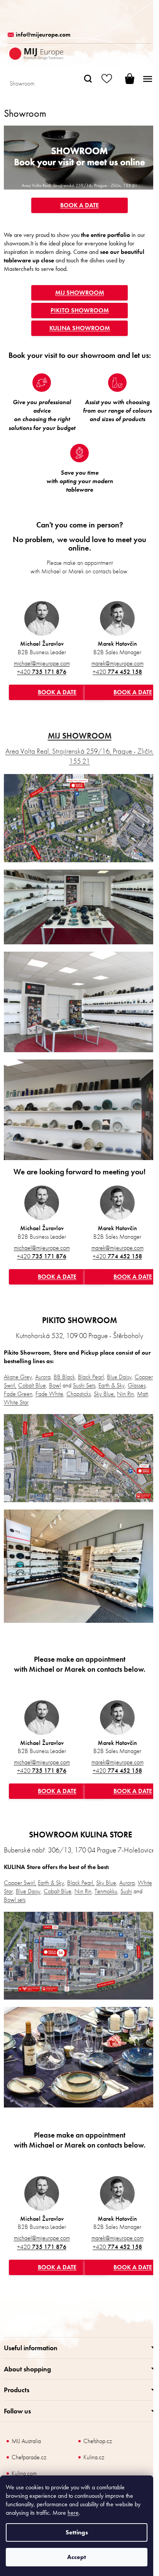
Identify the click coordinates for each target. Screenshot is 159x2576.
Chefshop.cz (98, 2441)
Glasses (137, 1385)
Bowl (55, 1385)
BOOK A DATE (79, 205)
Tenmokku (106, 1891)
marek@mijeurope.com (118, 663)
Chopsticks (79, 1394)
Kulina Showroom (80, 328)
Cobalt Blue (32, 1385)
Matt (142, 1394)
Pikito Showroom (80, 310)
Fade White (49, 1394)
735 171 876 (42, 672)
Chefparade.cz (29, 2457)
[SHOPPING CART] (124, 79)
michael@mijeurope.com (42, 663)
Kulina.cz (94, 2457)
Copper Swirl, (20, 1883)
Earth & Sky (112, 1385)
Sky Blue (106, 1883)
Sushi (126, 1891)
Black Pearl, (81, 1883)
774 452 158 (117, 672)
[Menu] (147, 79)
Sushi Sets (84, 1385)
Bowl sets (15, 1900)
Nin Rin (125, 1394)
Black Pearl (91, 1377)
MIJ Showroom (80, 293)
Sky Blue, (105, 1394)
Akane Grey (18, 1377)
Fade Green (18, 1394)
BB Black (64, 1377)
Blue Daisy (119, 1377)
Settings (77, 2532)
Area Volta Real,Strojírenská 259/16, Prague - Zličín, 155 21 (80, 756)
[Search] (88, 79)
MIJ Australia (26, 2441)
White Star (16, 1402)
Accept (77, 2557)
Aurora (43, 1377)
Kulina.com (24, 2473)
